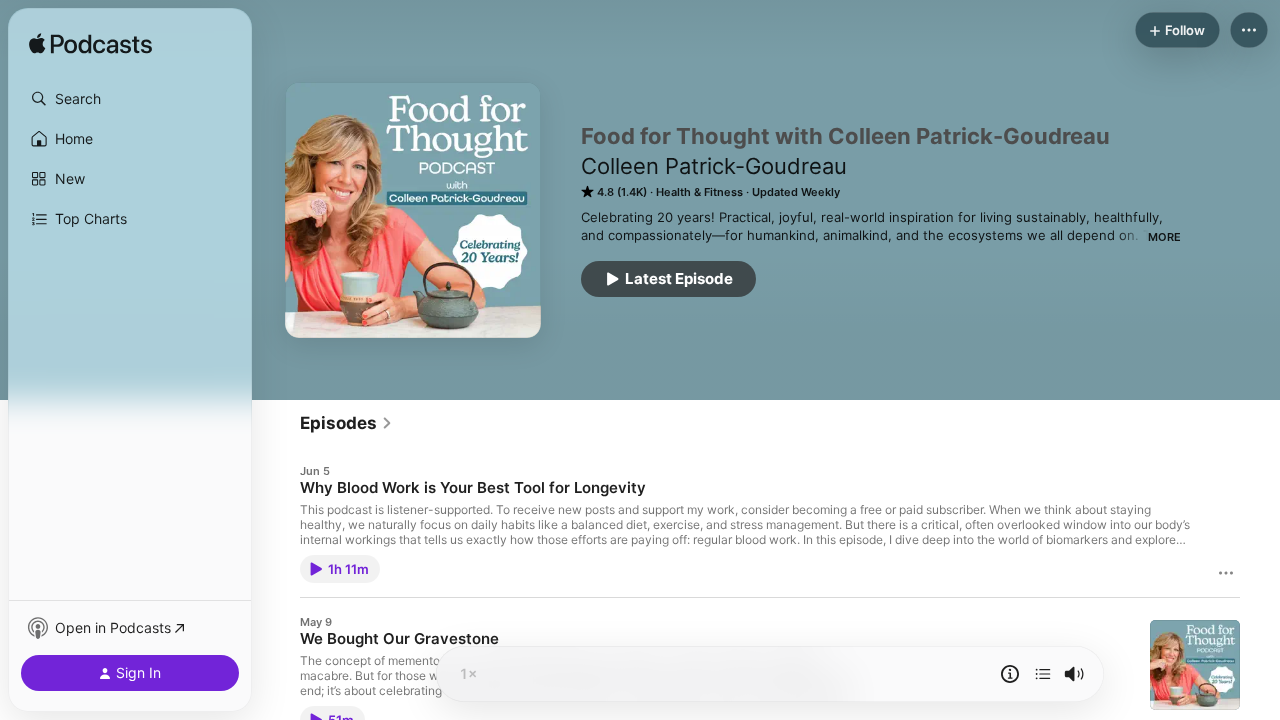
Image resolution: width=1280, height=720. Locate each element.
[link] (346, 423)
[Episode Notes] (1010, 674)
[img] (90, 45)
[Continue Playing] (1043, 674)
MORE (1164, 237)
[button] (130, 99)
